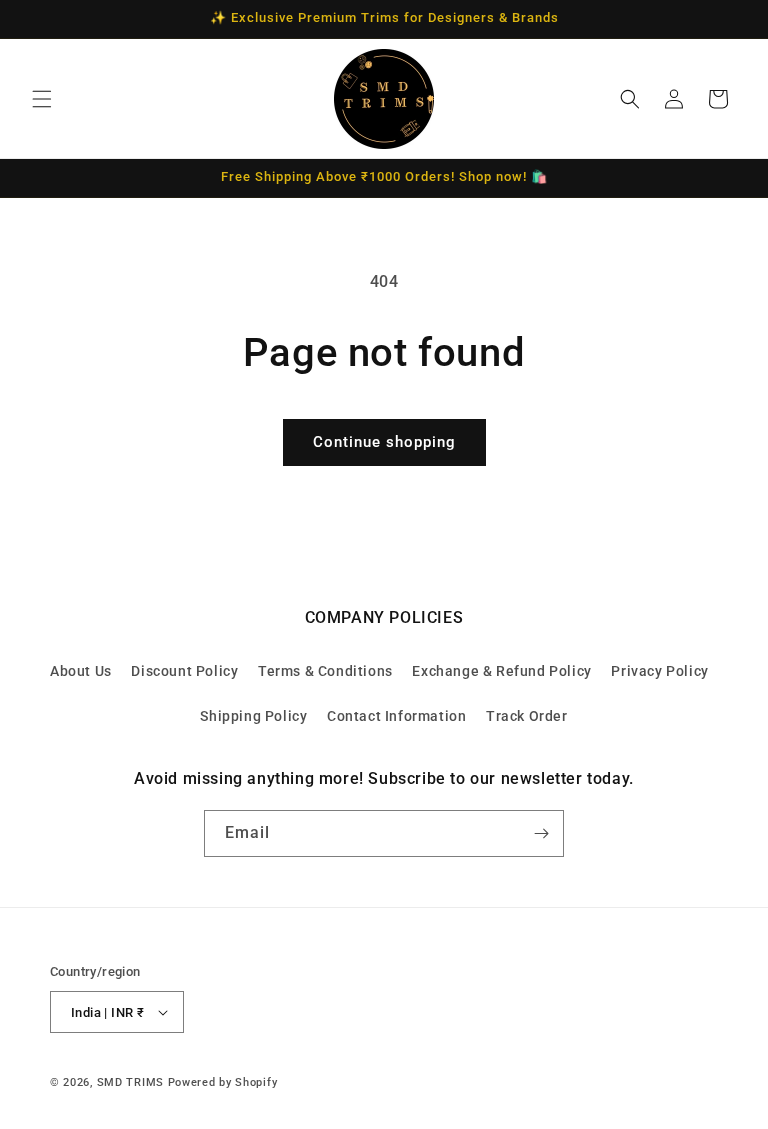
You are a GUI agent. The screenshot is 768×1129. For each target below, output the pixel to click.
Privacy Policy (659, 671)
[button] (42, 99)
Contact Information (396, 716)
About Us (81, 671)
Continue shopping (384, 442)
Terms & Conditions (325, 671)
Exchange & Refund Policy (501, 671)
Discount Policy (184, 671)
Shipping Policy (253, 716)
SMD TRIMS (130, 1082)
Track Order (527, 716)
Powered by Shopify (223, 1082)
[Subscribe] (541, 833)
